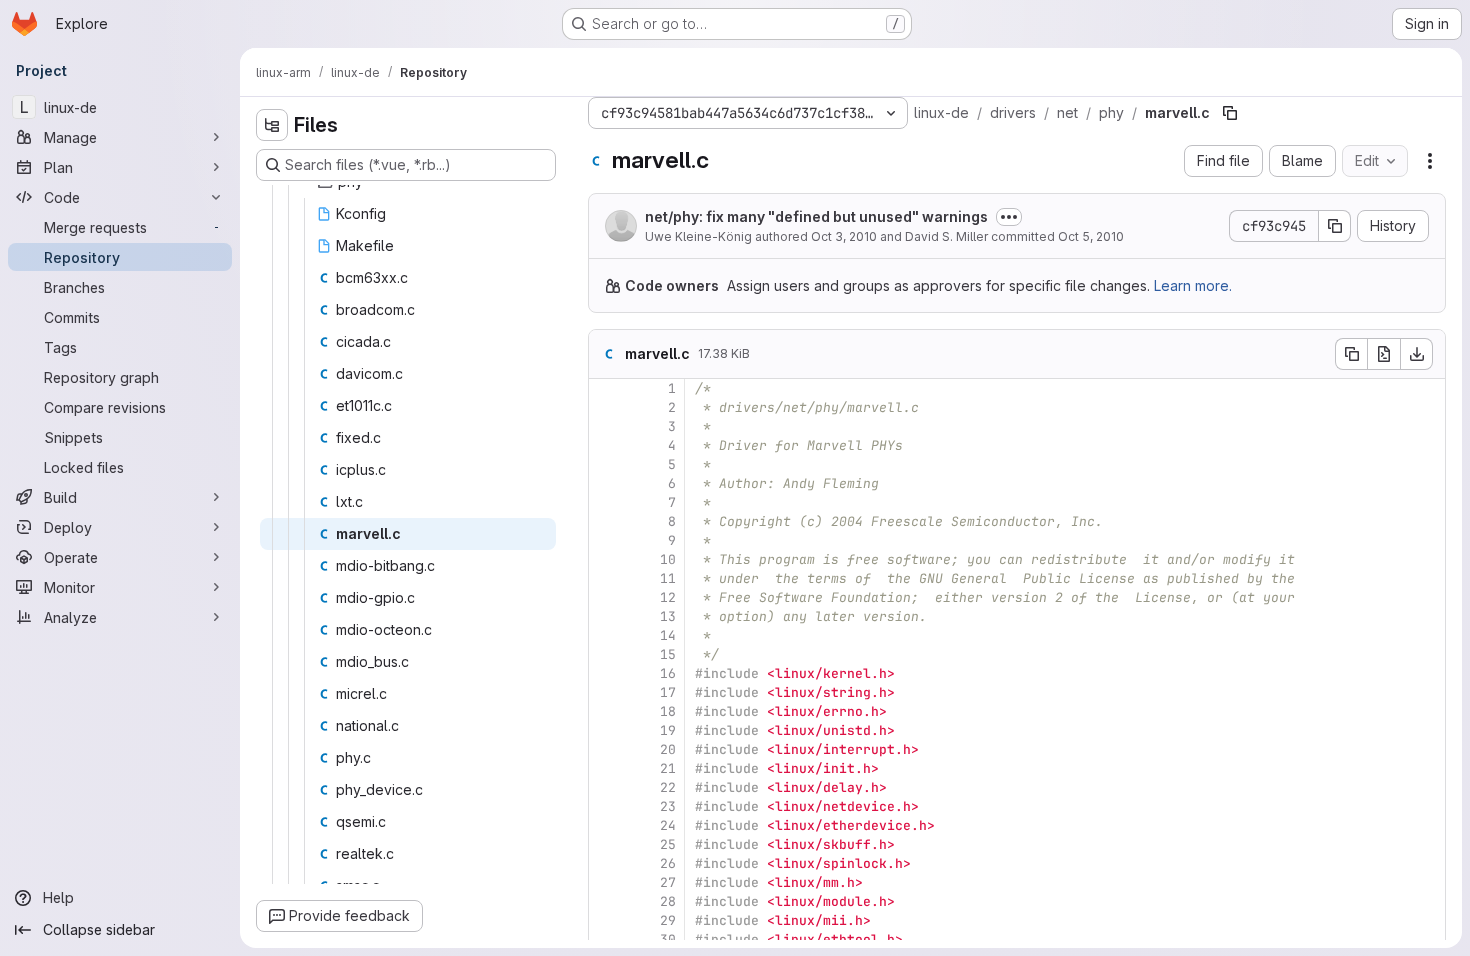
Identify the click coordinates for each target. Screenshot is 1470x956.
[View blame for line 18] (606, 711)
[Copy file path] (1230, 113)
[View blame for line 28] (606, 901)
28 (668, 901)
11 (668, 578)
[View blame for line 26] (606, 863)
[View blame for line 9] (606, 540)
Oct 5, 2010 (1091, 236)
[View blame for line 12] (606, 597)
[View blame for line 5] (606, 464)
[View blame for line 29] (606, 920)
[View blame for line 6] (606, 483)
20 (668, 749)
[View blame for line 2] (606, 407)
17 (668, 692)
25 (668, 844)
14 (668, 635)
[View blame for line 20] (606, 749)
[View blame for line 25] (606, 844)
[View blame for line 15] (606, 654)
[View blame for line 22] (606, 787)
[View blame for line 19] (606, 730)
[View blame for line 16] (606, 673)
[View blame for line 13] (606, 616)
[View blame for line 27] (606, 882)
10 (668, 559)
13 (668, 616)
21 (668, 768)
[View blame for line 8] (606, 521)
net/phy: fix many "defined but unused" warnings (816, 216)
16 (668, 673)
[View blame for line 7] (606, 502)
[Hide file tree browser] (272, 125)
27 (668, 882)
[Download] (1417, 354)
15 (668, 654)
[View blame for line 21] (606, 768)
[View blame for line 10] (606, 559)
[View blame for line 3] (606, 426)
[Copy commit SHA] (1335, 226)
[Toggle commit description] (1009, 217)
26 (668, 863)
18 (668, 711)
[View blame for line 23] (606, 806)
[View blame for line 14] (606, 635)
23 (668, 806)
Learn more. (1193, 285)
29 (668, 920)
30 (668, 939)
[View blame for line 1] (606, 388)
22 (668, 787)
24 (668, 825)
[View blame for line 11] (606, 578)
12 (668, 597)
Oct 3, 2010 (844, 236)
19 (668, 730)
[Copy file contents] (1351, 354)
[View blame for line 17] (606, 692)
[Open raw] (1384, 354)
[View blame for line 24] (606, 825)
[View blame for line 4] (606, 445)
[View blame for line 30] (606, 939)
